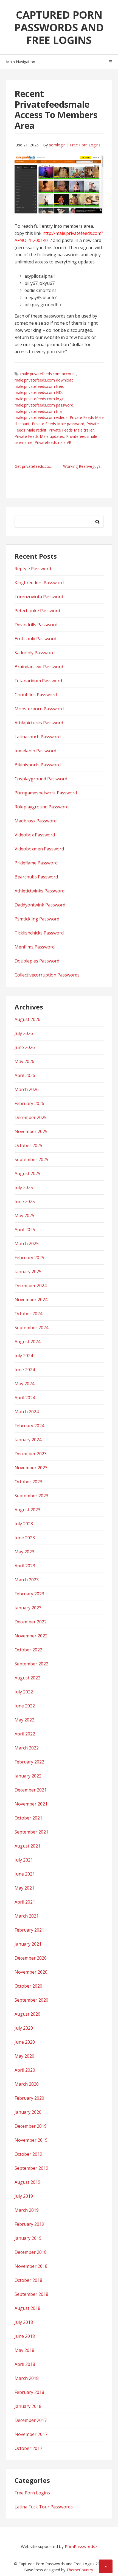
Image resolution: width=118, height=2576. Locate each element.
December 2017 (31, 2420)
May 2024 (24, 1384)
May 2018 (24, 2350)
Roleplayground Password (42, 807)
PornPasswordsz (81, 2546)
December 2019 (31, 2126)
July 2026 (24, 1033)
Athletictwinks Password (40, 891)
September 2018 (31, 2294)
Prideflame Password (36, 863)
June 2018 (25, 2336)
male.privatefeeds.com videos (41, 417)
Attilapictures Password (39, 723)
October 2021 (28, 1818)
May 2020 (24, 2056)
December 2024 (31, 1286)
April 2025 (25, 1229)
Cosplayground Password (41, 779)
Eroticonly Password (35, 639)
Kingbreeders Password (39, 583)
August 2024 (27, 1342)
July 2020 (24, 2028)
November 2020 (31, 1972)
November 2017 (31, 2434)
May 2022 (24, 1720)
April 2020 (25, 2070)
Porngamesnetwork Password (46, 793)
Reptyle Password (33, 569)
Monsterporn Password (39, 709)
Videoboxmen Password (39, 849)
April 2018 (25, 2364)
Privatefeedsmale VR (53, 442)
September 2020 (31, 2000)
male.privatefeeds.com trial (39, 411)
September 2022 (31, 1664)
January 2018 (28, 2406)
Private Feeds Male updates (39, 436)
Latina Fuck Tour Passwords (44, 2507)
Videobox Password (35, 835)
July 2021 (24, 1860)
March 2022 (27, 1748)
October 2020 (28, 1986)
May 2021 (24, 1888)
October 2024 (28, 1314)
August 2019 (27, 2182)
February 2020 (29, 2098)
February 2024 (29, 1426)
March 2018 (27, 2378)
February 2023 (29, 1594)
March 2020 (27, 2084)
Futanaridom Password (38, 681)
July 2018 (24, 2322)
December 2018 (31, 2252)
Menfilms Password (35, 947)
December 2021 (31, 1790)
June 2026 (25, 1047)
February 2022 (29, 1762)
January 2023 (28, 1608)
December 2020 (31, 1958)
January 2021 (28, 1944)
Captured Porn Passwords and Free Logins (59, 27)
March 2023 (27, 1580)
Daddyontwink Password (40, 905)
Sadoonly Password (35, 653)
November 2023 (31, 1468)
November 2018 (31, 2266)
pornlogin (57, 145)
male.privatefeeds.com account (48, 374)
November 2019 (31, 2140)
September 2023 (31, 1496)
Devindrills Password (36, 625)
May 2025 (24, 1215)
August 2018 (27, 2308)
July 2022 (24, 1692)
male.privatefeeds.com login (40, 399)
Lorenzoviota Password (39, 597)
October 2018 (28, 2280)
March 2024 (27, 1412)
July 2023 (24, 1524)
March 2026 (27, 1089)
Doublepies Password (37, 961)
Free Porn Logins (85, 145)
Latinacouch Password (38, 737)
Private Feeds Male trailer (71, 430)
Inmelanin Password (35, 751)
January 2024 (28, 1440)
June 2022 (25, 1706)
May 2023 (24, 1552)
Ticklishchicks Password (39, 933)
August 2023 (27, 1510)
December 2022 (31, 1622)
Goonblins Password (36, 695)
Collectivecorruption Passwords (47, 975)
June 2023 (25, 1538)
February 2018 (29, 2392)
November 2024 (31, 1300)
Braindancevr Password (39, 667)
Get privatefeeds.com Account (37, 466)
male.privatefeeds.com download (44, 380)
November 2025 (31, 1131)
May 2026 (24, 1061)
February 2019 (29, 2224)
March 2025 (27, 1244)
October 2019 (28, 2154)
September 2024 (31, 1328)
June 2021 (25, 1874)
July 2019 (24, 2196)
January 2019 (28, 2238)
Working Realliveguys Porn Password (83, 466)
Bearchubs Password (36, 877)
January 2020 (28, 2112)
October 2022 (28, 1650)
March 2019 (27, 2210)
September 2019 (31, 2168)
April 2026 (25, 1075)
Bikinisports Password (38, 765)
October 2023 (28, 1482)
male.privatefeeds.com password (44, 405)
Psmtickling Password (37, 919)
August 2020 (27, 2014)
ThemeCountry (80, 2570)
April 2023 (25, 1566)
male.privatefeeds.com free (39, 386)
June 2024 (25, 1370)
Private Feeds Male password (58, 424)
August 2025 (27, 1173)
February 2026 (29, 1103)
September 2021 (31, 1832)
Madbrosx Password (36, 821)
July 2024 (24, 1356)
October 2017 (28, 2448)
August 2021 (27, 1846)
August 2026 (27, 1019)
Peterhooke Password (37, 611)
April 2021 (25, 1902)
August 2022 (27, 1678)
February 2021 (29, 1930)
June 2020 (25, 2042)
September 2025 (31, 1159)
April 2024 (25, 1398)
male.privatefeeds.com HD (38, 392)
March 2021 (27, 1916)
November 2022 (31, 1636)
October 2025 (28, 1145)
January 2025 (28, 1272)
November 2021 (31, 1804)
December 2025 (31, 1117)
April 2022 (25, 1734)
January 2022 (28, 1776)
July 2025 (24, 1187)
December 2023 (31, 1454)
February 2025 (29, 1258)
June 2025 (25, 1201)
